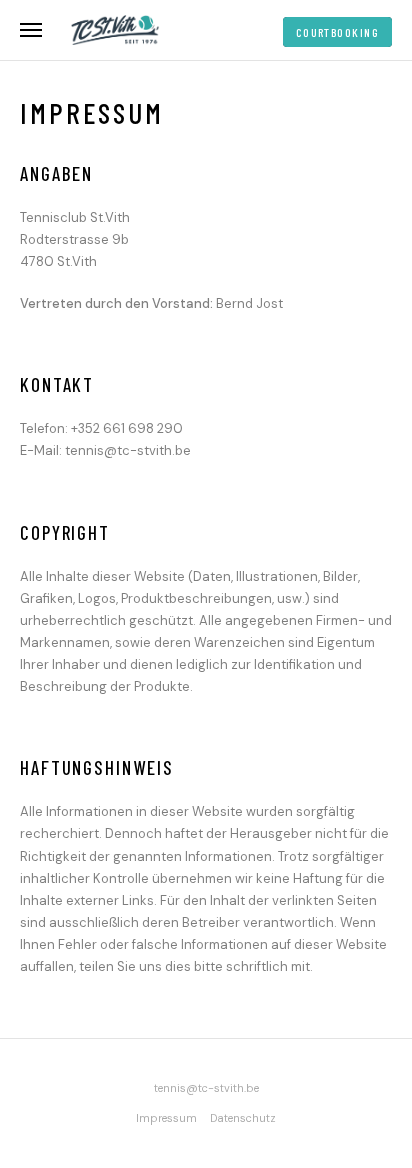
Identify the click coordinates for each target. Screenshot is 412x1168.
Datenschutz (243, 1118)
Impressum (166, 1118)
